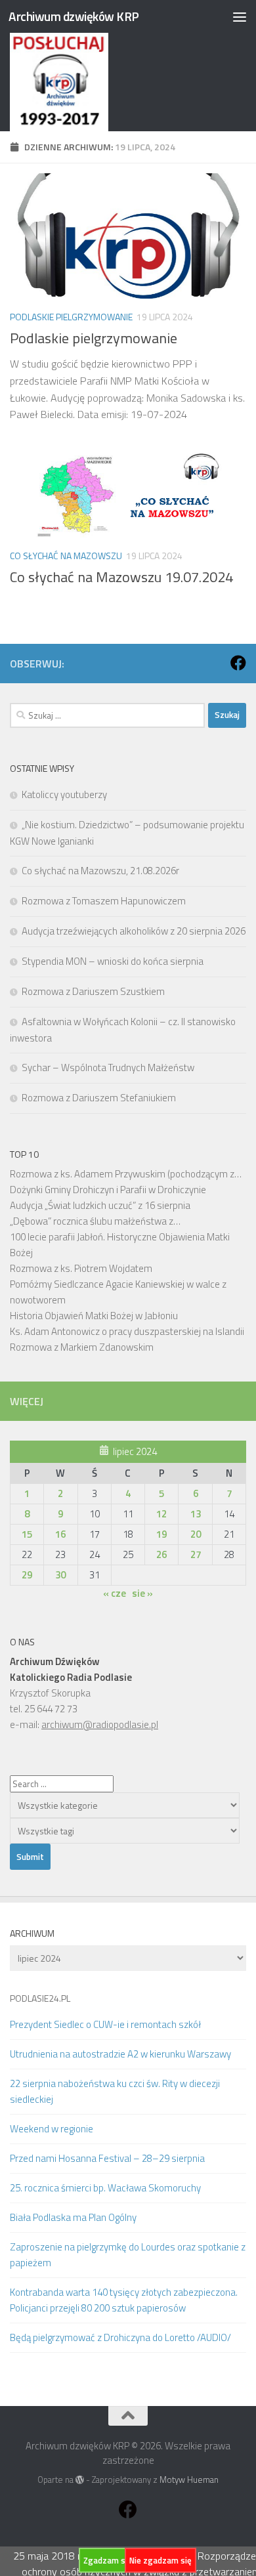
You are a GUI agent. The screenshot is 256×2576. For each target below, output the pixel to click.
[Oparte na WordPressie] (80, 2480)
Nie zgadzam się (160, 2560)
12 (161, 1514)
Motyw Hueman (189, 2480)
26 (161, 1554)
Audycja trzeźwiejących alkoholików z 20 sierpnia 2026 (134, 931)
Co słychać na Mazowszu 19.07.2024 (121, 577)
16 (60, 1534)
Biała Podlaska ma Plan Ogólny (73, 2217)
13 (196, 1514)
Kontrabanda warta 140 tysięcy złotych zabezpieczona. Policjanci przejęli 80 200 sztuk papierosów (124, 2300)
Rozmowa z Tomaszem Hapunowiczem (104, 901)
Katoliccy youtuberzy (64, 794)
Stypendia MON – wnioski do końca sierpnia (113, 961)
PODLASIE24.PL (40, 1998)
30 (60, 1575)
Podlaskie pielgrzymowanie (71, 317)
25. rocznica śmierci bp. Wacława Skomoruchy (105, 2188)
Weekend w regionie (52, 2129)
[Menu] (240, 16)
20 (196, 1534)
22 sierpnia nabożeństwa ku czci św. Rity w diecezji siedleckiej (115, 2091)
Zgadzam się (108, 2560)
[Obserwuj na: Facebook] (238, 663)
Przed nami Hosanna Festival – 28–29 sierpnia (107, 2158)
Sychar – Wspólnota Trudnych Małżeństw (108, 1067)
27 (196, 1554)
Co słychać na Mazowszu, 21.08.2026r (100, 871)
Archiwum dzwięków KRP (74, 16)
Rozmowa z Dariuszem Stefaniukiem (99, 1098)
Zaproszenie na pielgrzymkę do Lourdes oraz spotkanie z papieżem (128, 2255)
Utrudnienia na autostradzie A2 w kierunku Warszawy (120, 2054)
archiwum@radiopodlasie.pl (100, 1724)
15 (27, 1534)
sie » (142, 1593)
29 (27, 1575)
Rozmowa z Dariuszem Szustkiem (93, 991)
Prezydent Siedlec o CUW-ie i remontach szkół (105, 2024)
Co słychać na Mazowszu (66, 556)
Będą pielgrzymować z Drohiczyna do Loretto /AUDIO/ (120, 2337)
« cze (115, 1593)
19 (161, 1534)
